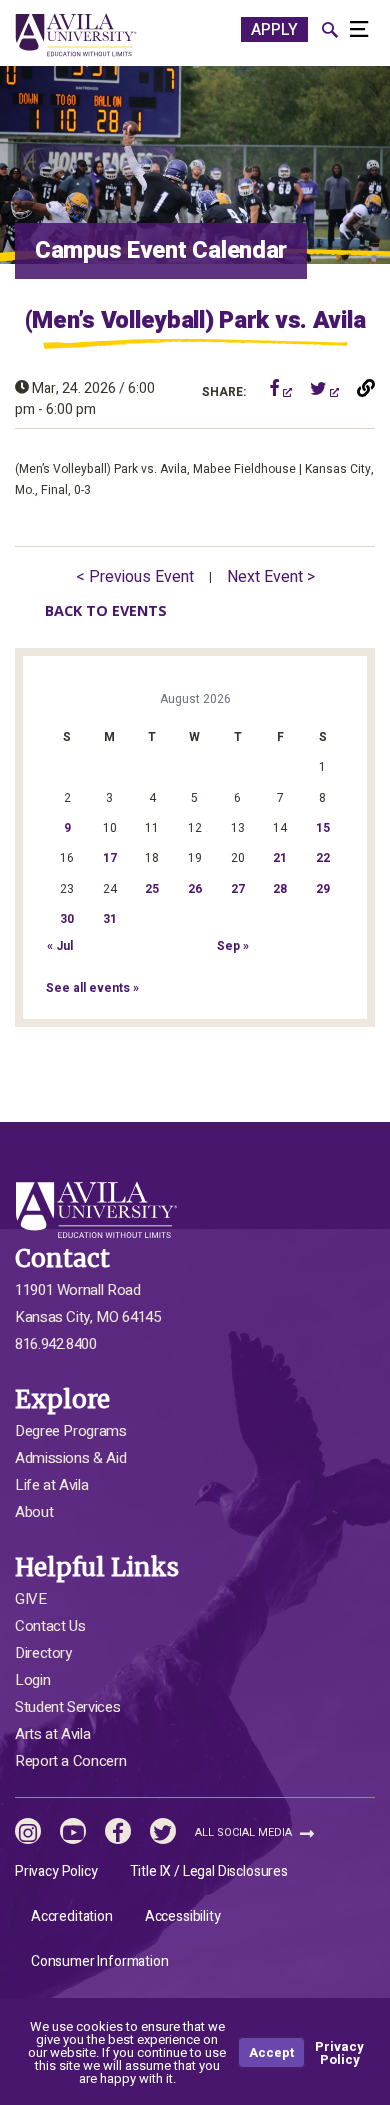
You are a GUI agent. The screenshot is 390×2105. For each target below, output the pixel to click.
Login (32, 1680)
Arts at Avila (52, 1734)
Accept (271, 2052)
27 (238, 889)
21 (280, 858)
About (34, 1512)
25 (152, 889)
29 (323, 889)
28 (280, 889)
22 (323, 858)
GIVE (31, 1599)
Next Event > (271, 577)
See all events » (92, 988)
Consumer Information (100, 1961)
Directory (43, 1653)
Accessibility (183, 1916)
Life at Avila (51, 1485)
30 (67, 919)
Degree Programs (71, 1431)
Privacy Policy (56, 1871)
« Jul (60, 946)
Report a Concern (70, 1761)
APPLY (274, 30)
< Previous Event (135, 577)
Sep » (233, 946)
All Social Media (245, 1832)
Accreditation (72, 1916)
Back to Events (106, 610)
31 (110, 919)
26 (195, 889)
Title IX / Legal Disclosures (209, 1871)
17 (110, 858)
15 (323, 828)
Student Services (67, 1707)
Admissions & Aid (70, 1458)
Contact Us (50, 1626)
